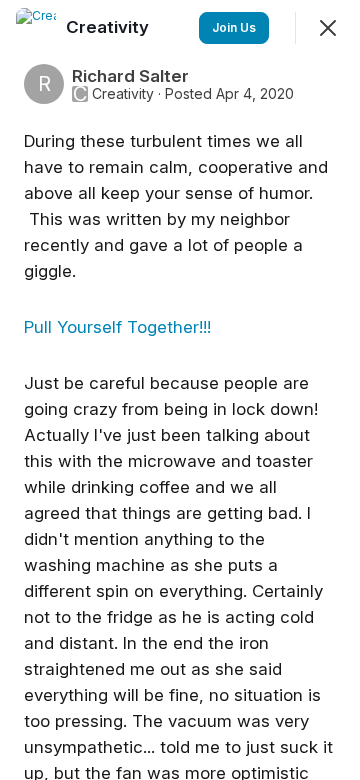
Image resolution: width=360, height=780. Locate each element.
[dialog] (180, 390)
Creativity (123, 94)
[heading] (109, 27)
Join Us (234, 27)
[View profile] (36, 28)
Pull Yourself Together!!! (120, 327)
